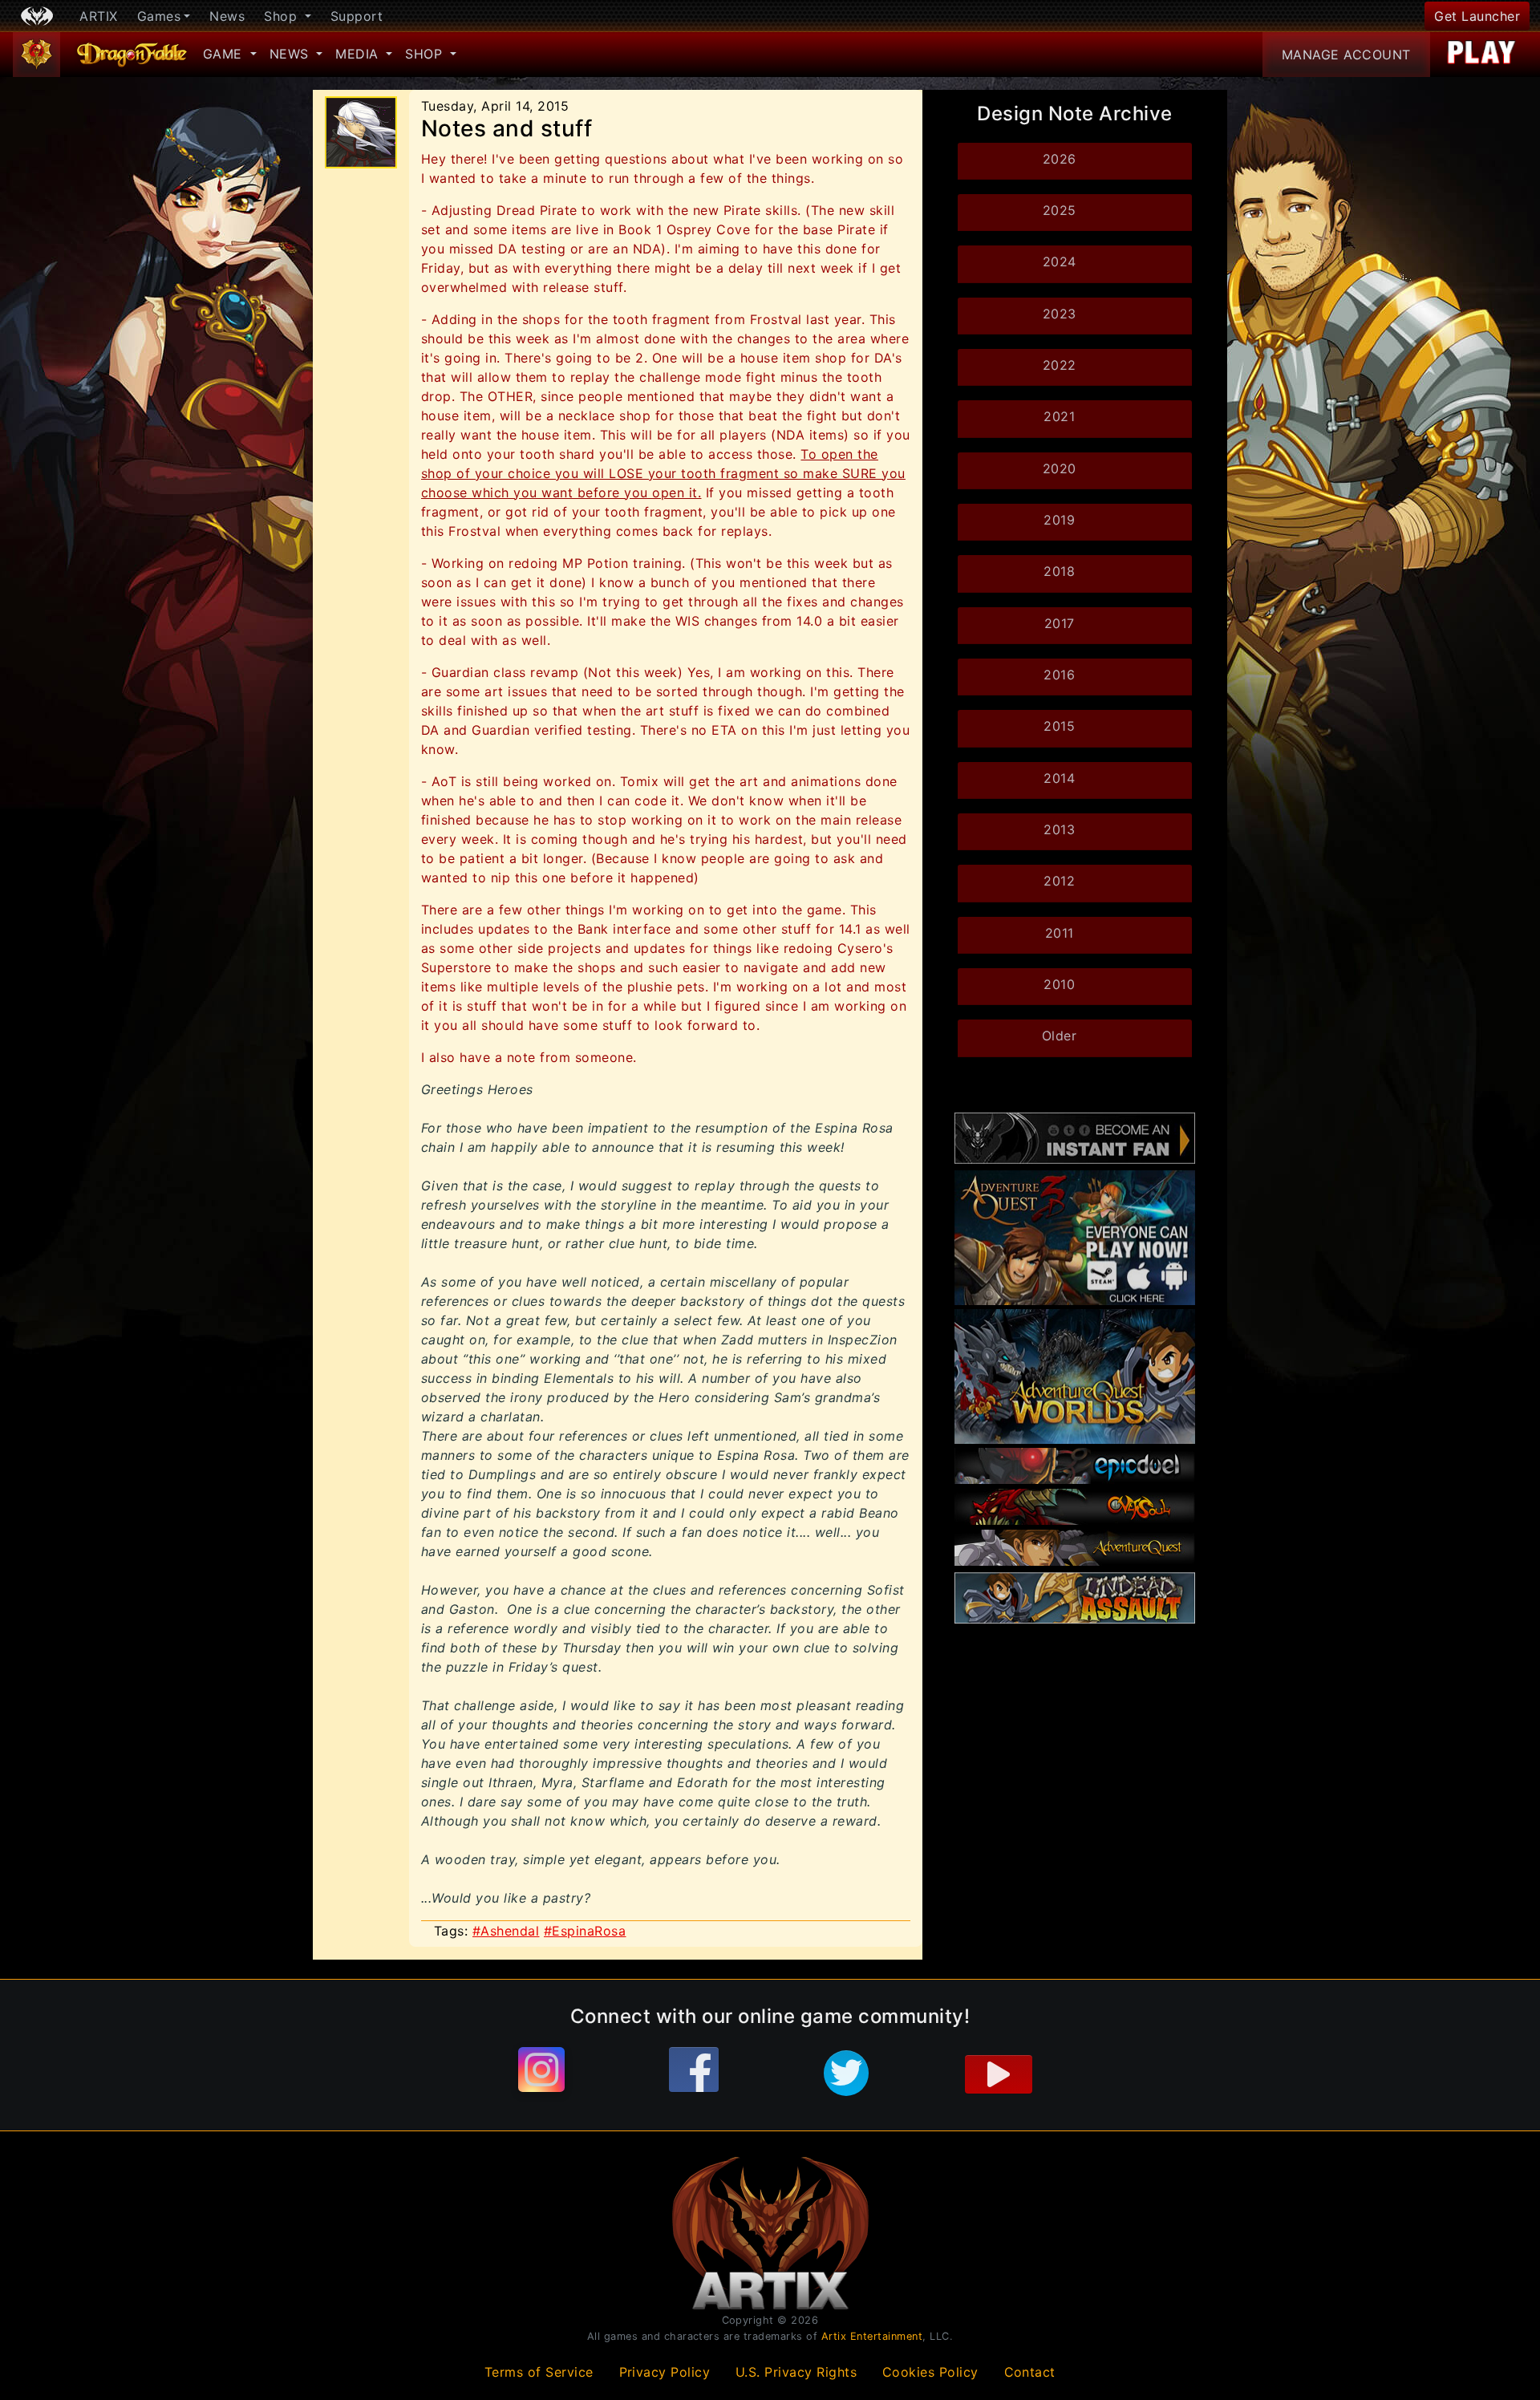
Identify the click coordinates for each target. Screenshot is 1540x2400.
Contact (1030, 2372)
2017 (1060, 623)
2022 (1060, 365)
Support (357, 16)
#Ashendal (506, 1931)
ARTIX (99, 16)
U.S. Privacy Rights (796, 2372)
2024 (1060, 261)
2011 (1060, 933)
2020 (1060, 468)
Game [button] (225, 54)
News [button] (292, 54)
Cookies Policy (930, 2372)
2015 (1059, 726)
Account (1346, 55)
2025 (1060, 210)
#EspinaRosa (585, 1931)
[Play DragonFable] (1482, 55)
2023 (1060, 314)
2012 (1059, 881)
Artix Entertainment (872, 2336)
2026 (1060, 159)
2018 (1059, 571)
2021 (1059, 416)
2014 (1059, 778)
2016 (1059, 675)
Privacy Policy (665, 2372)
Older (1060, 1036)
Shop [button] (283, 16)
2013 (1059, 829)
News (227, 16)
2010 (1059, 984)
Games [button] (159, 16)
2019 (1059, 520)
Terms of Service (539, 2372)
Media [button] (359, 54)
